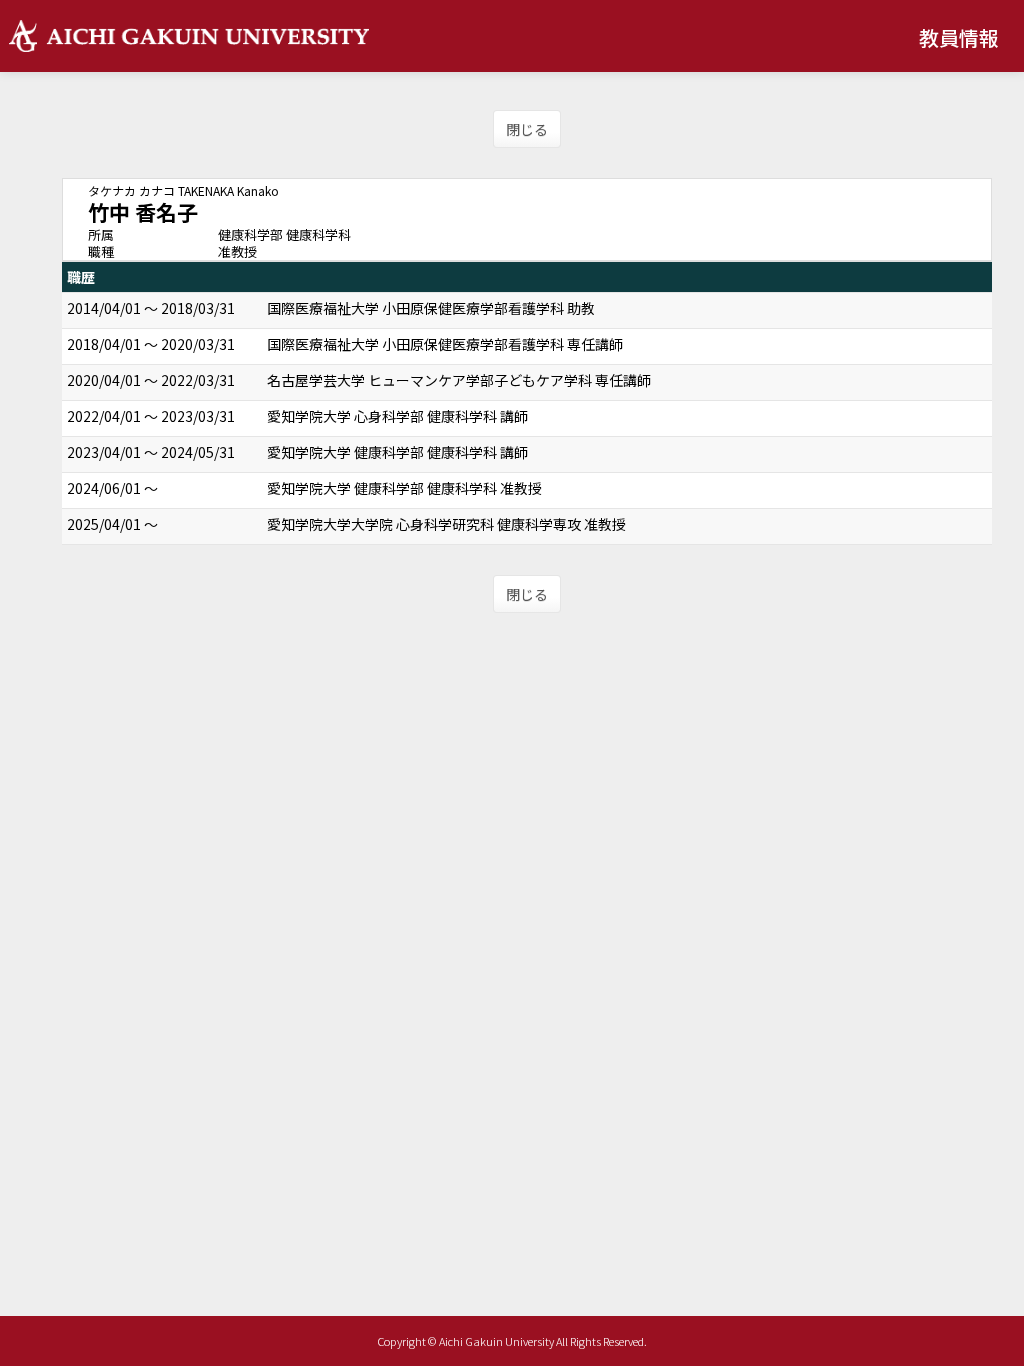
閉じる (527, 129)
